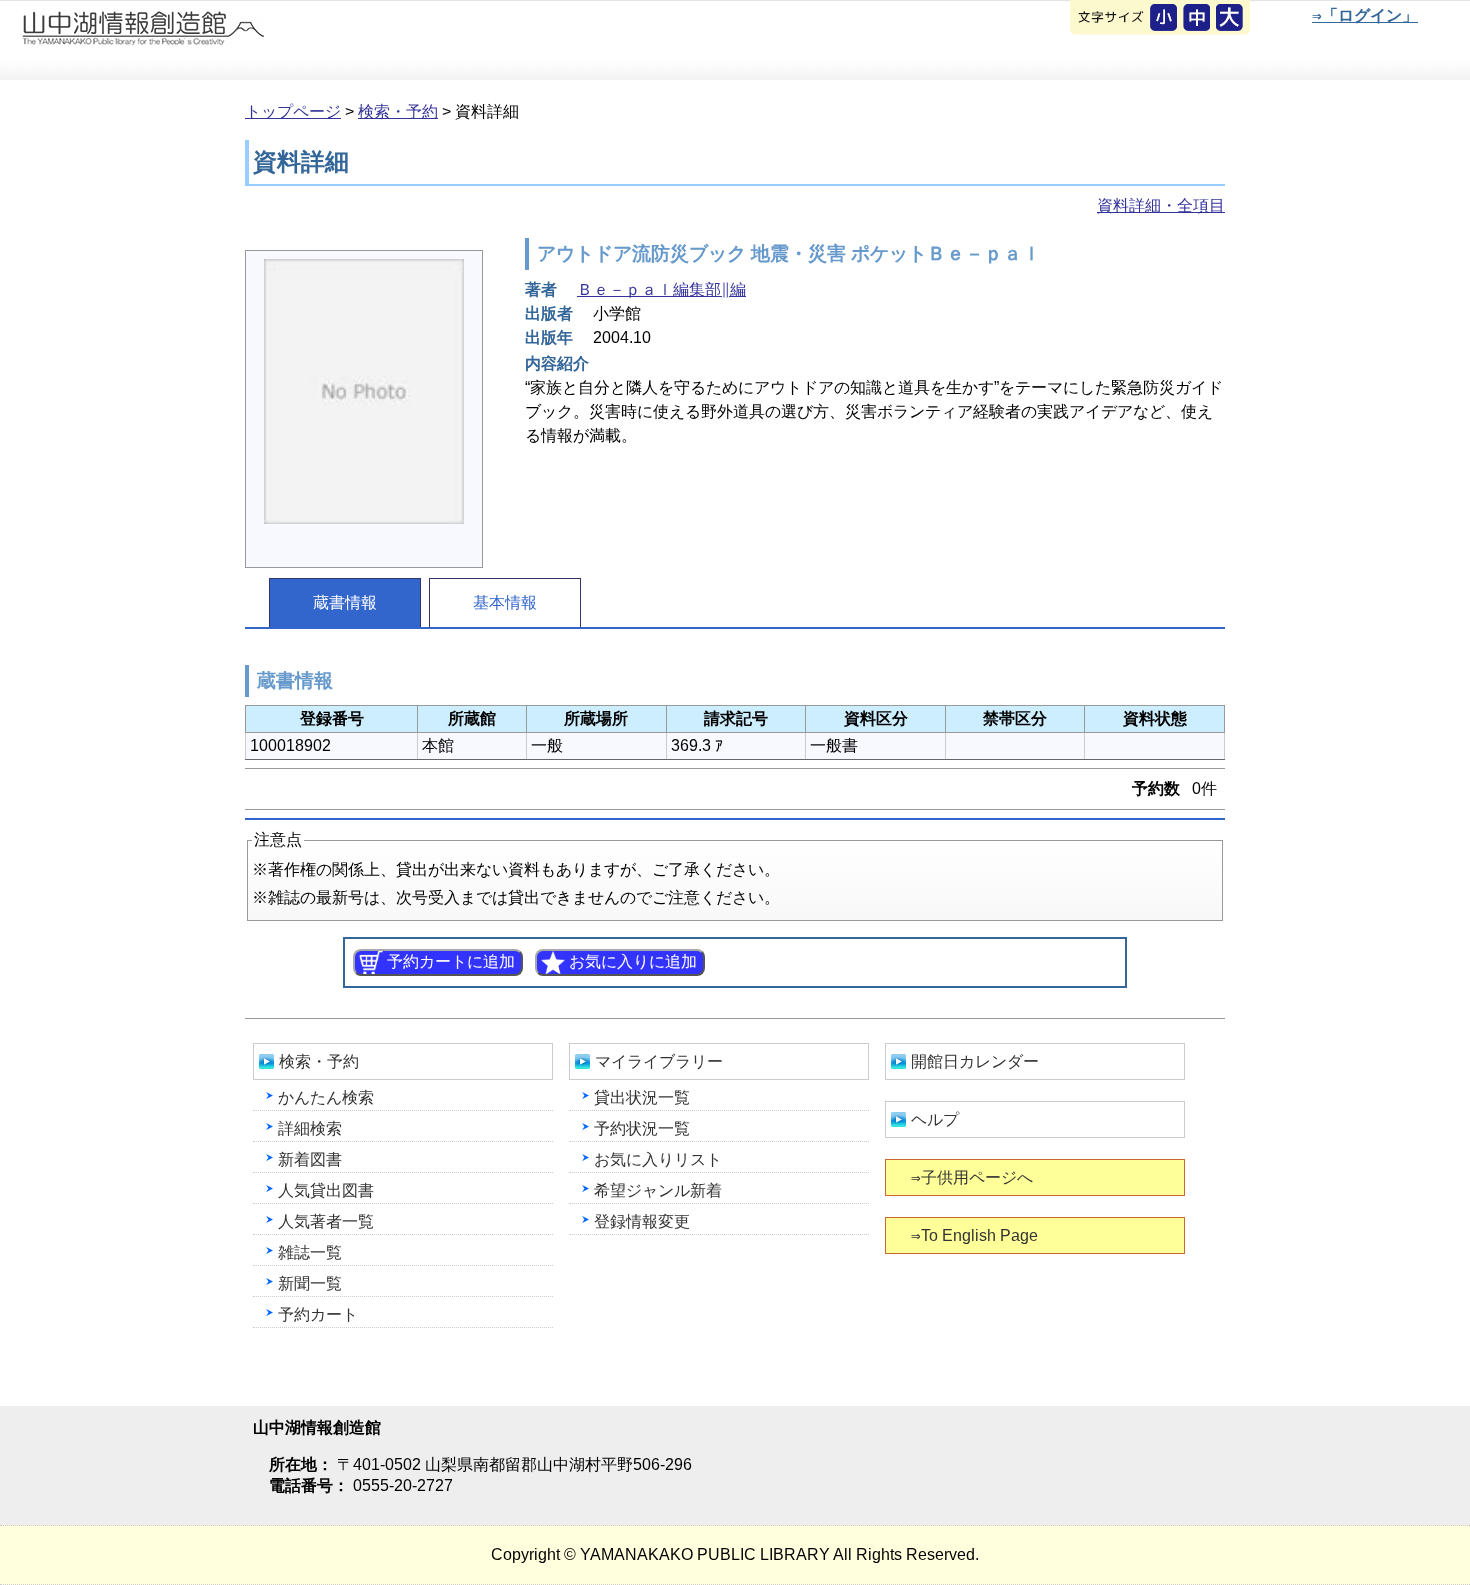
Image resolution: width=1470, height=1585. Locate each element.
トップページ (293, 111)
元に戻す (1165, 19)
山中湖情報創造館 (240, 41)
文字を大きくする (1231, 19)
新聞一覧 (310, 1283)
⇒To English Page (974, 1235)
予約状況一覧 (642, 1128)
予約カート (318, 1314)
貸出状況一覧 (642, 1097)
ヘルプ (935, 1119)
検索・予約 (398, 111)
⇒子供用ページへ (972, 1177)
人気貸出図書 (326, 1190)
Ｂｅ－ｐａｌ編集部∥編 (661, 289)
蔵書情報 (345, 602)
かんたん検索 (326, 1097)
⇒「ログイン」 (1365, 15)
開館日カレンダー (975, 1061)
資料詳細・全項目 (1161, 205)
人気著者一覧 (326, 1221)
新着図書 (310, 1159)
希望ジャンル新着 (658, 1190)
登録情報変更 (642, 1221)
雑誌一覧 (310, 1252)
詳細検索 (310, 1128)
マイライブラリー (659, 1061)
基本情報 (505, 602)
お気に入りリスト (658, 1159)
